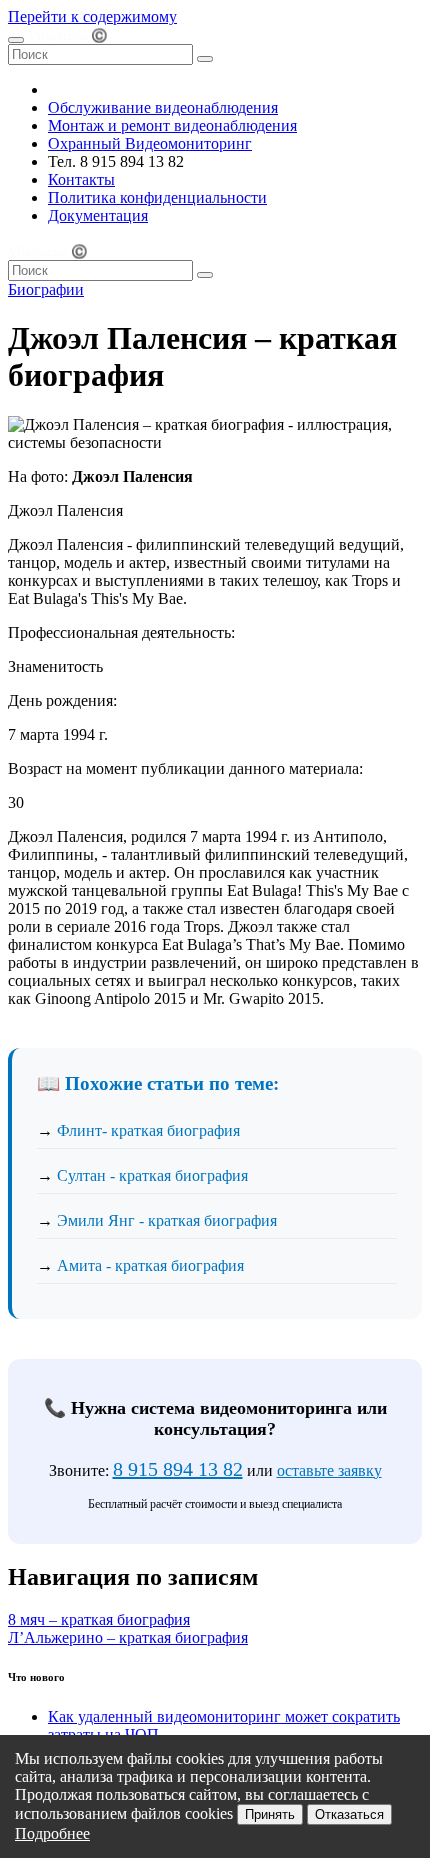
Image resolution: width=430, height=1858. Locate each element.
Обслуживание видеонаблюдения (163, 107)
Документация (98, 215)
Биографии (46, 289)
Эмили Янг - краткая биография (167, 1220)
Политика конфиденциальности (157, 197)
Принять (270, 1814)
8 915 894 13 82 (178, 1469)
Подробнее (52, 1833)
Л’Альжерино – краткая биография (128, 1637)
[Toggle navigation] (16, 40)
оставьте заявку (329, 1470)
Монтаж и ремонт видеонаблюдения (172, 125)
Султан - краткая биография (152, 1175)
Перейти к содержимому (92, 16)
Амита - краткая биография (150, 1265)
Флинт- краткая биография (148, 1130)
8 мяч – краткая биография (99, 1619)
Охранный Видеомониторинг (150, 143)
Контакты (81, 179)
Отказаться (349, 1814)
